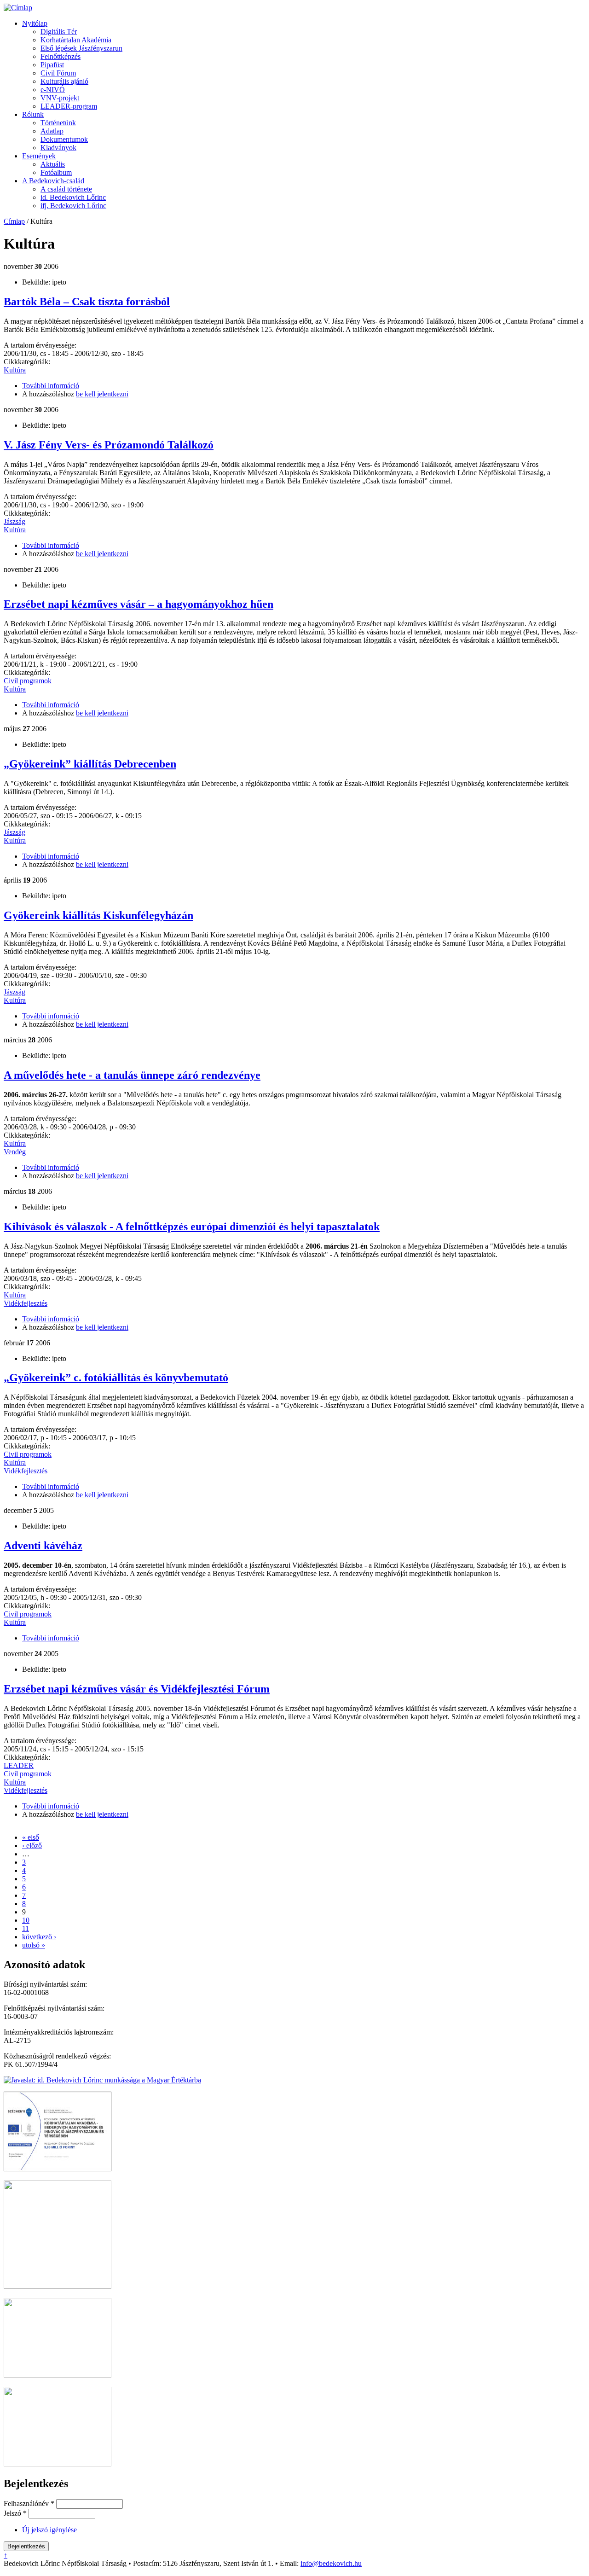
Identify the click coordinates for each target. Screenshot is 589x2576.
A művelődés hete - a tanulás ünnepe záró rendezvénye (132, 1075)
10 (26, 1920)
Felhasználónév (29, 2503)
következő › (39, 1937)
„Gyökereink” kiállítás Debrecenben (90, 764)
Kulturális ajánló (64, 81)
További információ (51, 386)
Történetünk (58, 123)
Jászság (14, 521)
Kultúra (15, 370)
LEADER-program (69, 106)
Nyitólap (35, 23)
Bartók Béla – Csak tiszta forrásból (87, 302)
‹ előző (32, 1846)
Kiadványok (58, 148)
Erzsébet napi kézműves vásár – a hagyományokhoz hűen (139, 604)
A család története (66, 189)
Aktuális (53, 164)
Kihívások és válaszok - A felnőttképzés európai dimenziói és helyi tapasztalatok (192, 1227)
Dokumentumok (64, 139)
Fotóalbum (56, 172)
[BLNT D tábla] (58, 2375)
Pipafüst (52, 65)
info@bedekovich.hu (331, 2563)
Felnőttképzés (61, 56)
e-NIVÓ (53, 90)
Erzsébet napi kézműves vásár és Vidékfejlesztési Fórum (137, 1689)
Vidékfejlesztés (26, 1303)
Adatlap (52, 131)
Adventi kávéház (43, 1546)
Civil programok (28, 681)
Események (39, 156)
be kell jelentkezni (102, 394)
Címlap (14, 221)
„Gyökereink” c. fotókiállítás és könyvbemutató (116, 1378)
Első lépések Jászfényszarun (81, 48)
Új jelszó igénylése (49, 2530)
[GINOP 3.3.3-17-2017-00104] (58, 2169)
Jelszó (15, 2513)
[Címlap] (18, 8)
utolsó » (34, 1945)
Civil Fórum (58, 73)
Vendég (15, 1152)
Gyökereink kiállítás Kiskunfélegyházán (98, 915)
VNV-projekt (60, 98)
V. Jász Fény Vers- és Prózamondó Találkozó (109, 445)
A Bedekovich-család (53, 181)
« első (31, 1837)
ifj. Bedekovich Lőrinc (73, 206)
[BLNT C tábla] (58, 2464)
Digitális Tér (59, 32)
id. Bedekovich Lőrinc (73, 197)
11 (26, 1928)
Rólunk (33, 114)
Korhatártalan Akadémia (76, 40)
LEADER (19, 1765)
